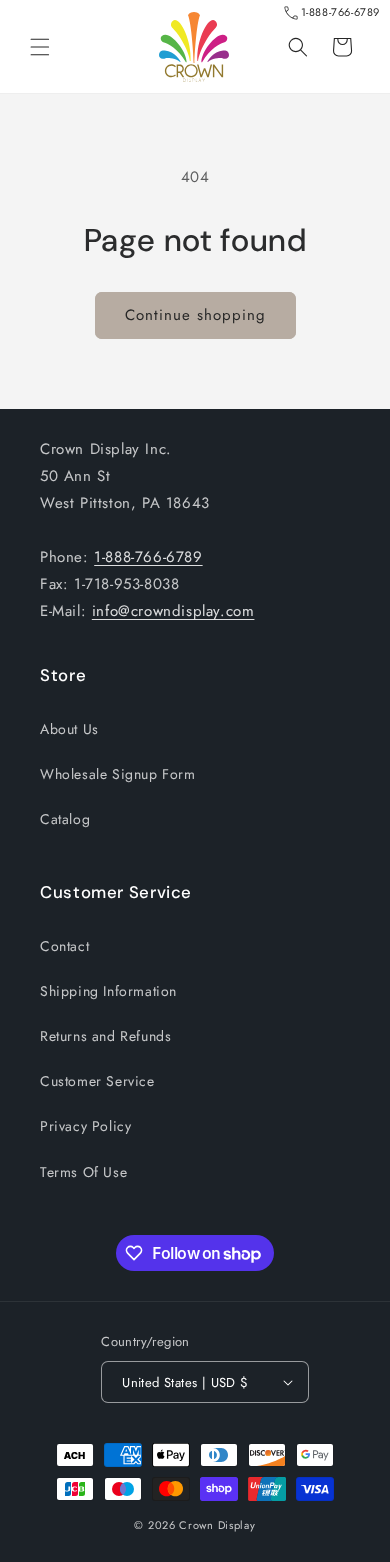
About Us (69, 729)
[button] (40, 47)
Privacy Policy (85, 1126)
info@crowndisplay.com (173, 611)
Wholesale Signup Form (118, 774)
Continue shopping (195, 315)
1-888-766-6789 (340, 12)
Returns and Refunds (105, 1036)
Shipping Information (108, 991)
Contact (64, 946)
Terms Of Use (83, 1172)
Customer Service (97, 1081)
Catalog (65, 819)
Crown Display (217, 1525)
